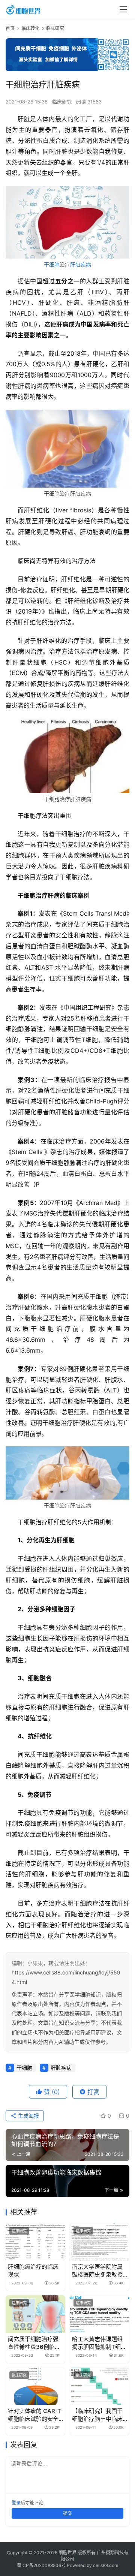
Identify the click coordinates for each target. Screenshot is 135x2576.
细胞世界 (67, 2553)
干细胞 (52, 264)
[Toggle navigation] (123, 9)
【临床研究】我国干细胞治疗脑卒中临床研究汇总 (97, 2415)
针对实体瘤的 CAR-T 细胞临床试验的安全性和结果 (34, 2415)
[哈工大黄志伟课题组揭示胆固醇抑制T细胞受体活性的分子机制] (100, 2314)
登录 (16, 2503)
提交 (67, 2513)
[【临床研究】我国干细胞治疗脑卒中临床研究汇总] (100, 2386)
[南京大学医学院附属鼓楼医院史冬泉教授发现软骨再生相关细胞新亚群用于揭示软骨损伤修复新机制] (100, 2242)
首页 (10, 28)
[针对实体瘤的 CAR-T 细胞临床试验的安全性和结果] (35, 2386)
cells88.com (106, 2565)
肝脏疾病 (81, 264)
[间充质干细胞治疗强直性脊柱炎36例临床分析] (35, 2314)
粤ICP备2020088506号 (41, 2565)
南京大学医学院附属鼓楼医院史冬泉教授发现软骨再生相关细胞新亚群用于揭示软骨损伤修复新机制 (97, 2271)
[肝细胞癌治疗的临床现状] (35, 2242)
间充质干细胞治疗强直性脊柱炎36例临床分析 (34, 2343)
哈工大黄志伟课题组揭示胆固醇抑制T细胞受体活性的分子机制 (99, 2343)
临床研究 (62, 102)
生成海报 (28, 2116)
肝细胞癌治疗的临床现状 (33, 2271)
